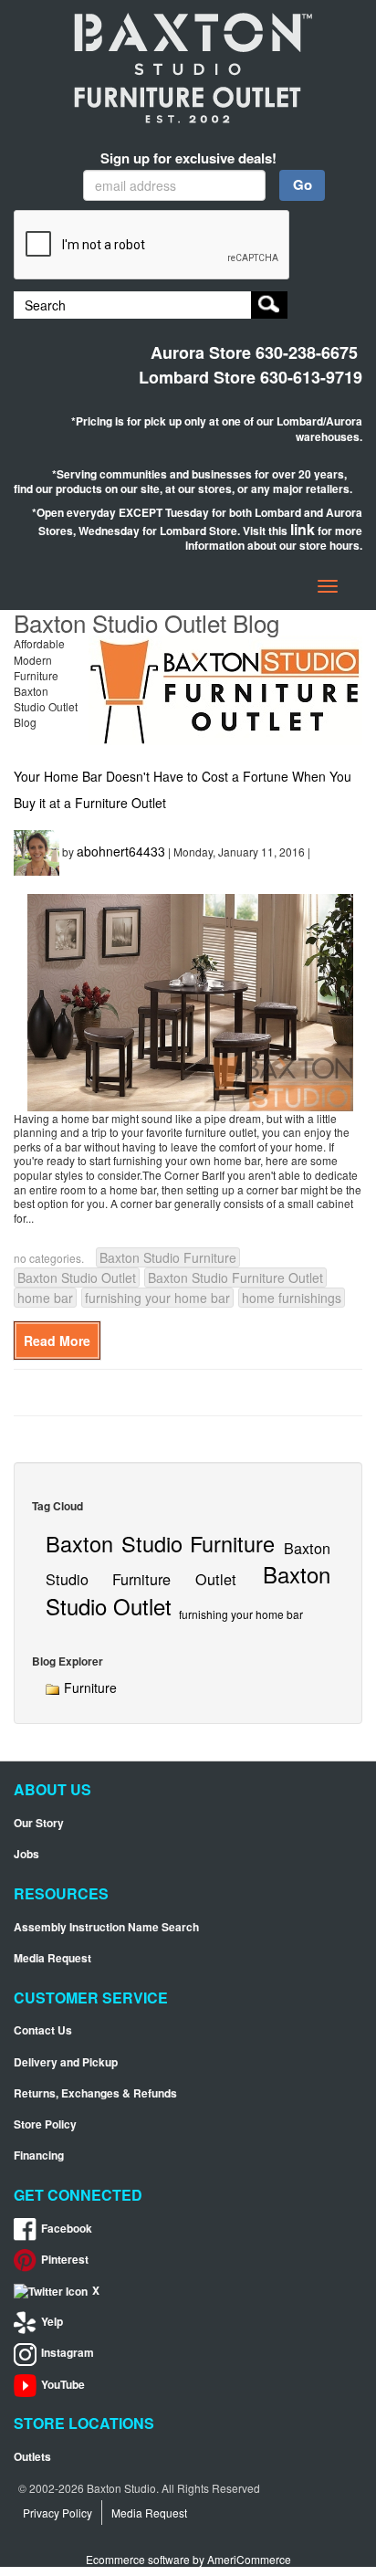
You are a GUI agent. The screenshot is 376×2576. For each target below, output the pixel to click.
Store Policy (45, 2124)
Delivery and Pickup (66, 2062)
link (303, 529)
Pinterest (65, 2260)
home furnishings (292, 1298)
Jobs (26, 1854)
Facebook (67, 2229)
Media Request (52, 1958)
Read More (57, 1341)
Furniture (89, 1688)
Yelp (52, 2322)
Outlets (32, 2457)
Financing (39, 2155)
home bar (45, 1298)
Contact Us (43, 2030)
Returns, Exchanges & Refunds (95, 2093)
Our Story (39, 1823)
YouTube (63, 2385)
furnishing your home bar (157, 1298)
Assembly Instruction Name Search (106, 1927)
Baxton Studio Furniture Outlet (235, 1277)
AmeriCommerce (249, 2559)
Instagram (68, 2353)
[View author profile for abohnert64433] (37, 850)
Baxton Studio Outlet (77, 1277)
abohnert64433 (121, 850)
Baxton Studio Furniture (168, 1257)
